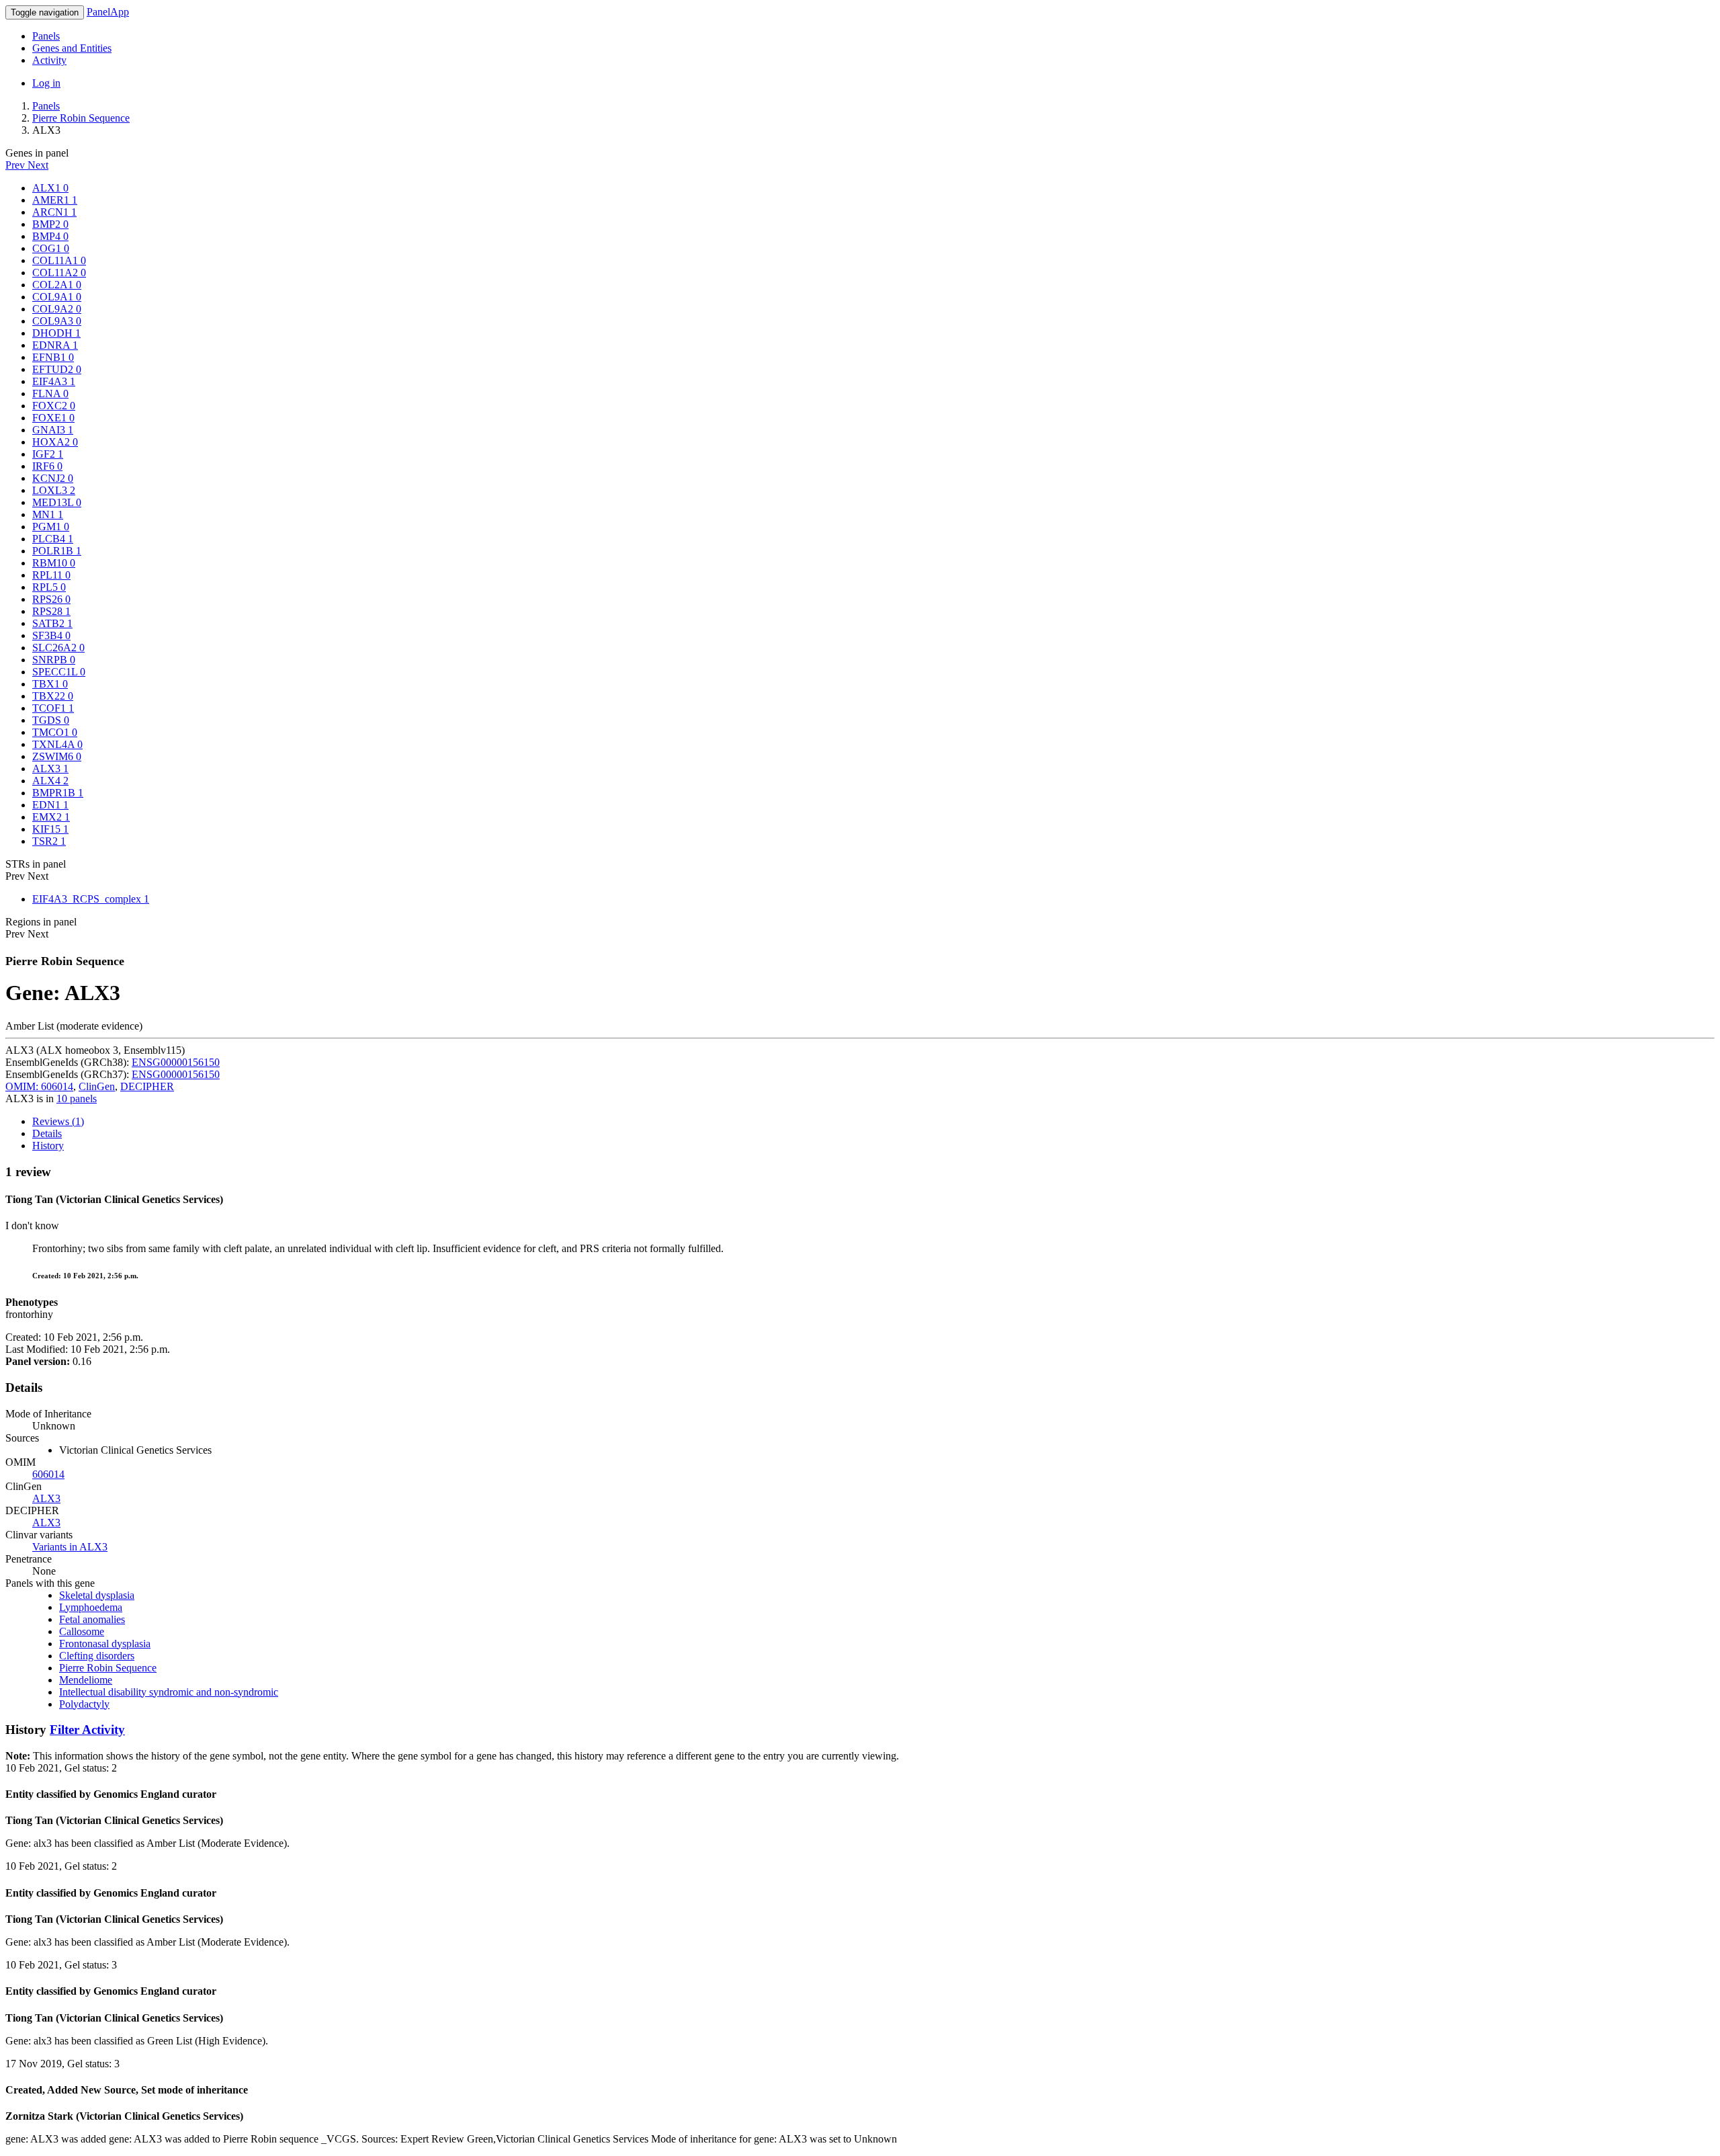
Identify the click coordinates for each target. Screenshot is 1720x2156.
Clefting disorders (97, 1656)
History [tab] (48, 1146)
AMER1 (55, 200)
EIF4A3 (54, 381)
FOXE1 (53, 418)
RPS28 (51, 611)
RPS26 (51, 599)
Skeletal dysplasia (97, 1595)
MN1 (48, 514)
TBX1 (50, 684)
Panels (46, 36)
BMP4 (50, 236)
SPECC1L (59, 672)
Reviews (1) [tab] (58, 1121)
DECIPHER (147, 1086)
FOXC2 (54, 406)
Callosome (82, 1631)
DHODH (56, 333)
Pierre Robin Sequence (81, 118)
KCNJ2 (53, 478)
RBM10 (54, 563)
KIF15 (50, 829)
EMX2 (51, 817)
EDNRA (55, 345)
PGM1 (51, 527)
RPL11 (51, 575)
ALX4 (50, 781)
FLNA (50, 393)
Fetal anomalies (92, 1619)
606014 (48, 1474)
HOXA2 (55, 442)
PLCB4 (53, 539)
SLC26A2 (58, 648)
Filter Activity (87, 1730)
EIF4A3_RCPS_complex (91, 899)
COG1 (51, 248)
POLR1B (57, 551)
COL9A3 (57, 321)
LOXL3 (54, 490)
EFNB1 (53, 357)
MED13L (57, 502)
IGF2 (48, 454)
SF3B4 (51, 635)
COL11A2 (59, 273)
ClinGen (97, 1086)
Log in (46, 83)
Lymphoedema (91, 1607)
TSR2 (49, 841)
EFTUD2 (57, 369)
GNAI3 (53, 430)
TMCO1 (55, 732)
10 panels (77, 1098)
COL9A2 (57, 309)
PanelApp (108, 12)
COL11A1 (59, 260)
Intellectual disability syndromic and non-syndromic (169, 1692)
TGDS (51, 720)
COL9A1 (57, 297)
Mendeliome (86, 1680)
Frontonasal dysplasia (105, 1644)
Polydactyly (84, 1704)
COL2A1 (57, 285)
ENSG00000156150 (176, 1062)
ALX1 (50, 188)
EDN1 (50, 805)
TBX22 (53, 696)
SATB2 (52, 623)
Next (38, 165)
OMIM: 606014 (39, 1086)
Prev (16, 165)
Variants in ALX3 (70, 1547)
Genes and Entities (72, 48)
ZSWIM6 (57, 756)
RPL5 (49, 587)
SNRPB (54, 660)
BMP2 (50, 224)
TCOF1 (53, 708)
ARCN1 (54, 212)
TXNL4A (57, 744)
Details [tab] (47, 1133)
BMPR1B (58, 793)
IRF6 (47, 466)
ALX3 (50, 769)
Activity (49, 60)
